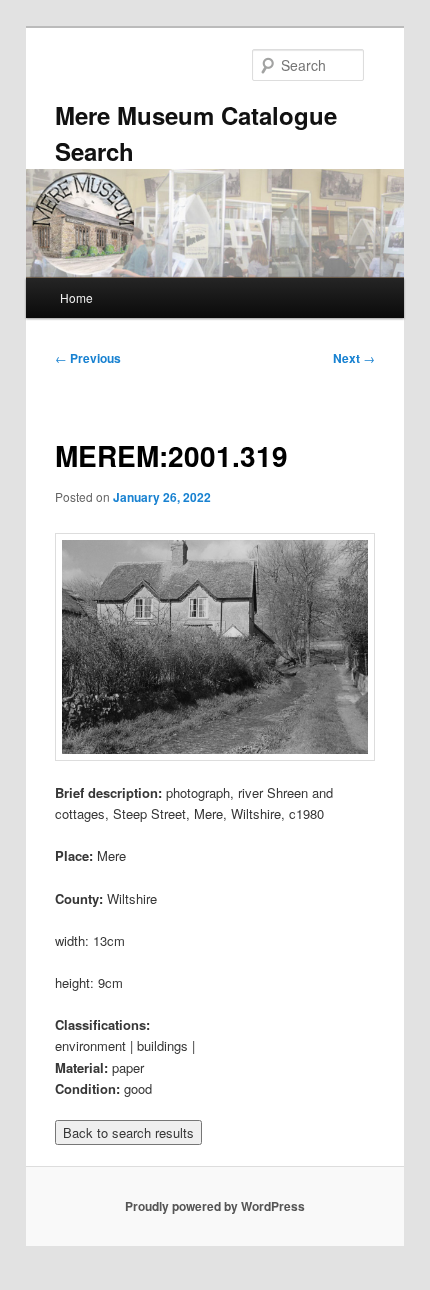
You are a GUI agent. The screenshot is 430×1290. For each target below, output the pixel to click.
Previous (88, 358)
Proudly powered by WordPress (215, 1206)
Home (76, 297)
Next (354, 358)
